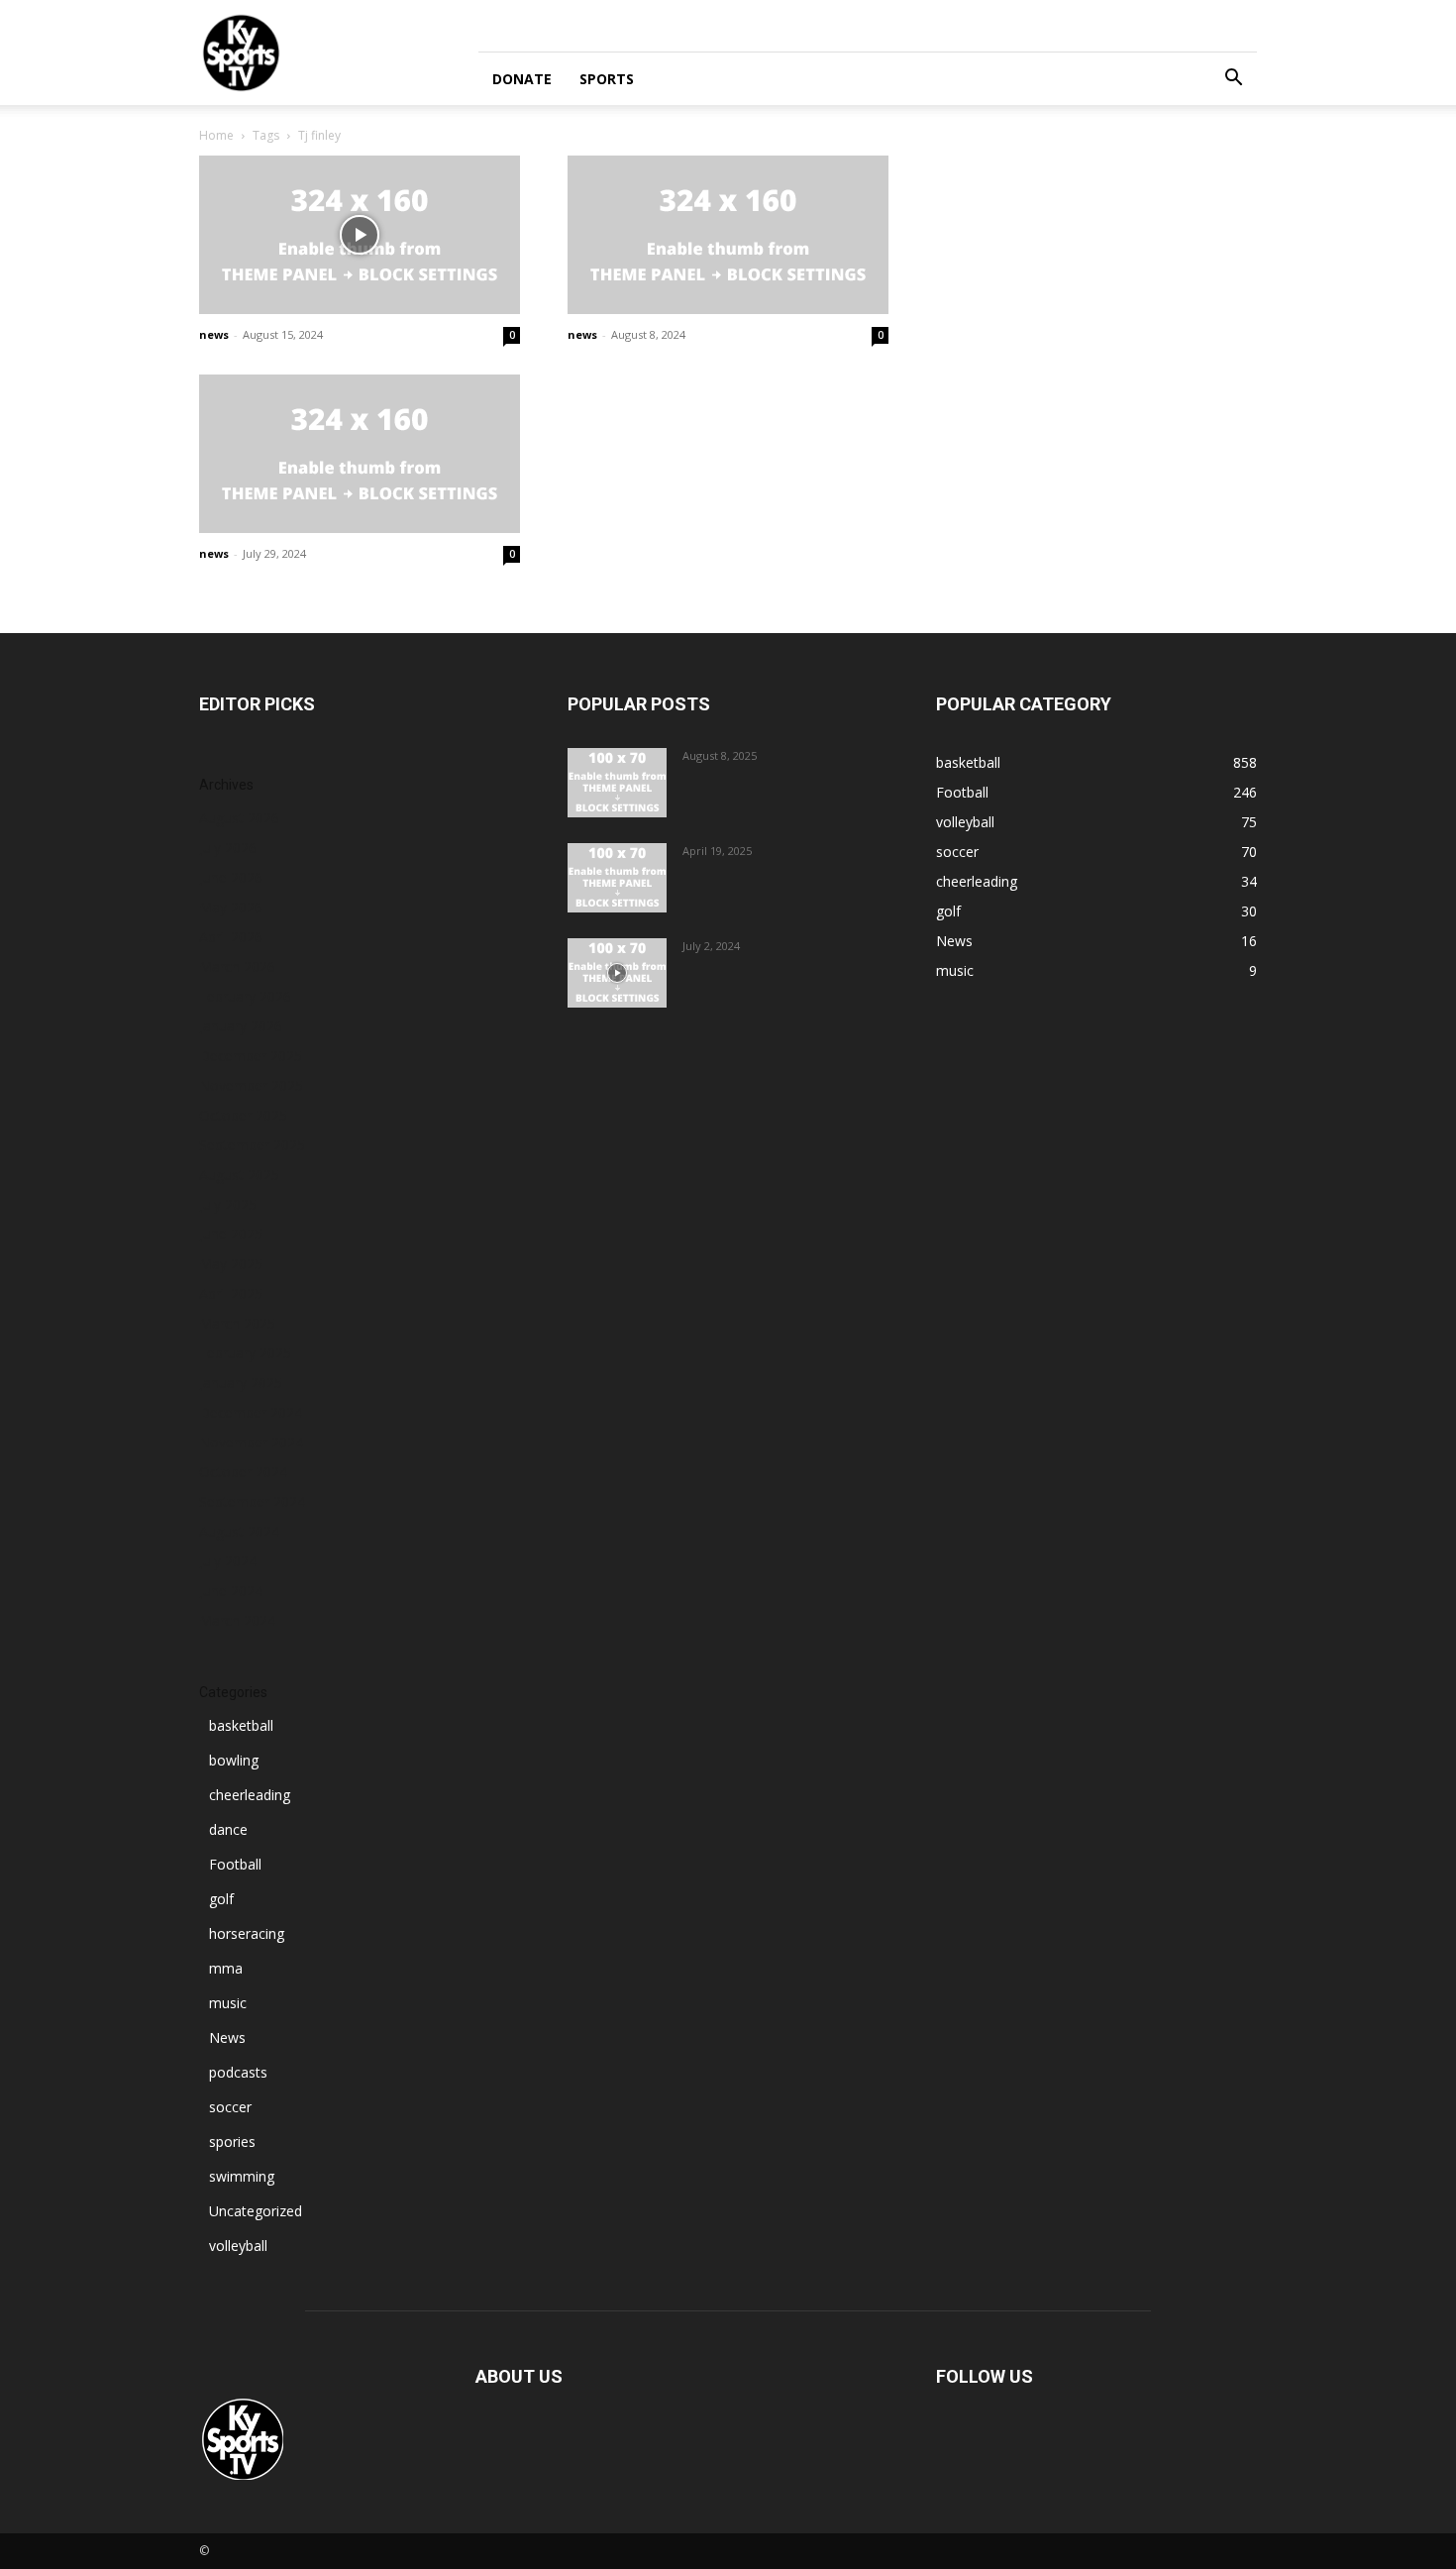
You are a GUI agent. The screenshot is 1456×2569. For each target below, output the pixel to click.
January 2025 (241, 1383)
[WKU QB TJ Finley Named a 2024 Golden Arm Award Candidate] (360, 235)
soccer (230, 2107)
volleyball (238, 2246)
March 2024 (237, 1620)
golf (221, 1899)
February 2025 (245, 1353)
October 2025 (243, 1115)
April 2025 (231, 1293)
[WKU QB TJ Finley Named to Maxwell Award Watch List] (360, 454)
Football (235, 1864)
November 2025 (251, 1085)
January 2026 (241, 1026)
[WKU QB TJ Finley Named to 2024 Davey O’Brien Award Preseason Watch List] (728, 235)
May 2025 (231, 1264)
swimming (242, 2176)
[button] (1233, 80)
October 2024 (243, 1472)
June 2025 (231, 1234)
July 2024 (228, 1561)
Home (216, 135)
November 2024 (251, 1442)
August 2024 (239, 1531)
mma (226, 1968)
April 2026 (231, 937)
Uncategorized (256, 2211)
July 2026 (228, 848)
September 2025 (252, 1145)
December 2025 (251, 1056)
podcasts (238, 2072)
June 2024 (231, 1591)
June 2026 (231, 877)
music (228, 2003)
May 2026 (231, 907)
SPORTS (607, 79)
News (227, 2037)
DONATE (522, 79)
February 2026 (245, 996)
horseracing (247, 1933)
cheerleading (250, 1795)
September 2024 (252, 1501)
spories (232, 2141)
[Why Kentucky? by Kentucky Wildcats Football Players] (617, 783)
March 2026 (237, 966)
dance (228, 1829)
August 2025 (239, 1175)
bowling (234, 1760)
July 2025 (228, 1204)
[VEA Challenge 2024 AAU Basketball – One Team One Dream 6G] (617, 973)
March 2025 (237, 1323)
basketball (241, 1725)
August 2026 (239, 818)
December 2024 (251, 1412)
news (214, 334)
